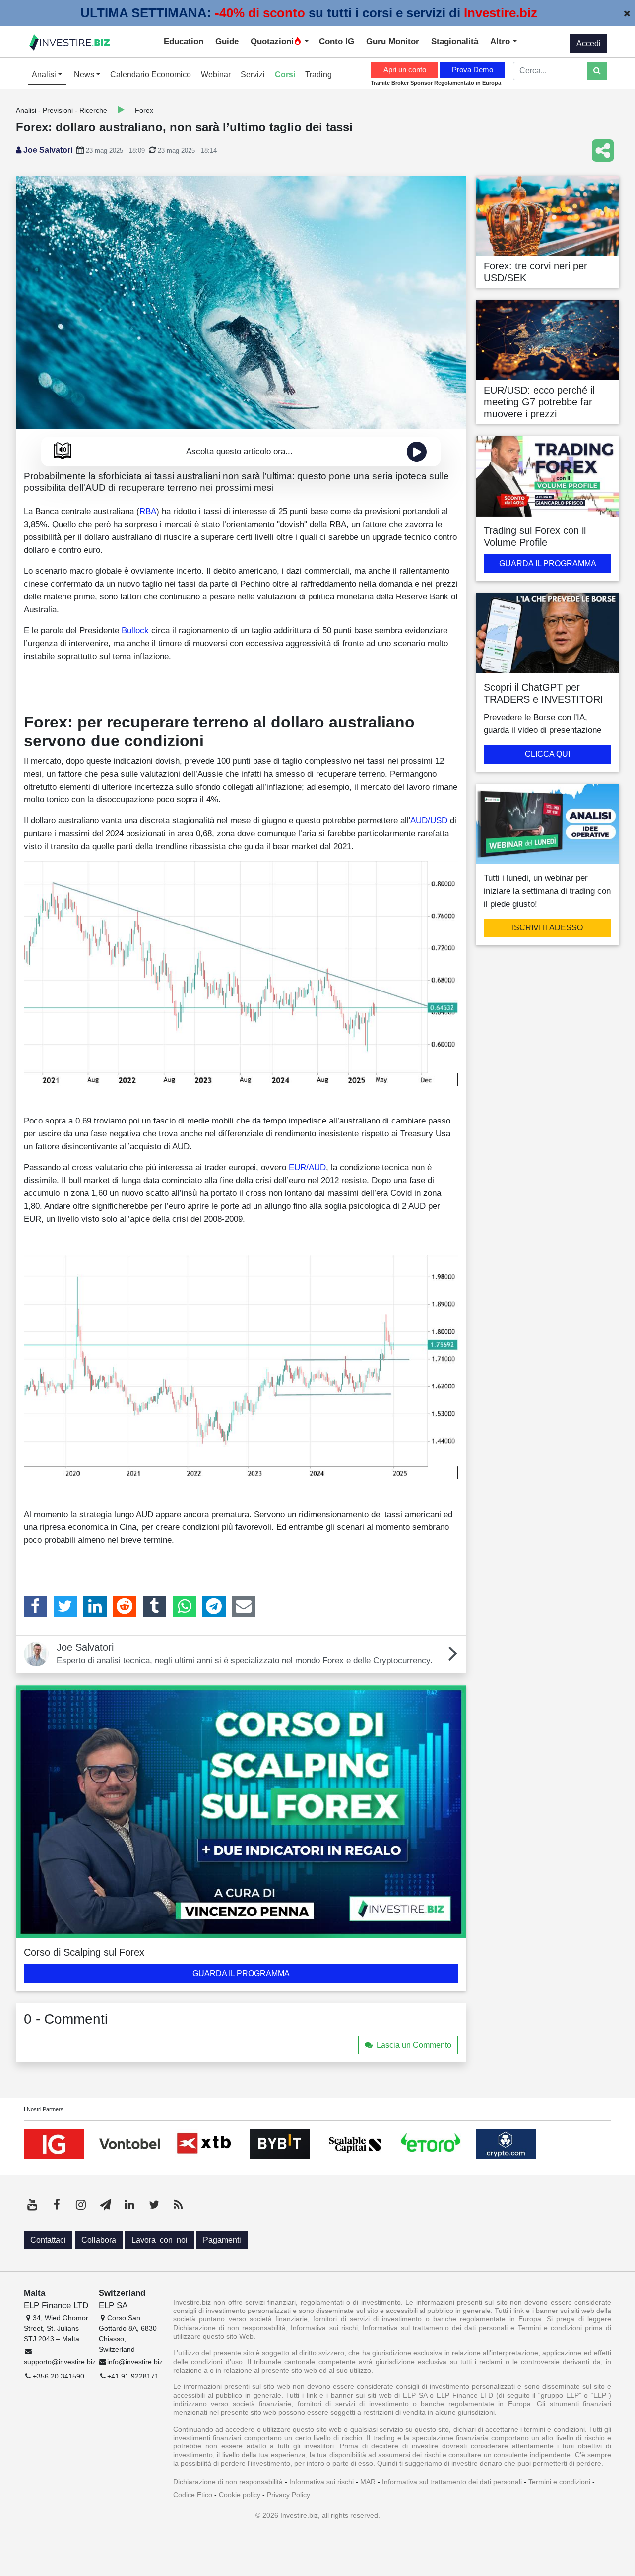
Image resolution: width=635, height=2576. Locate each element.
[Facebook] (35, 1607)
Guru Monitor (393, 41)
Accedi (589, 43)
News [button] (85, 75)
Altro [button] (501, 41)
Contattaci (48, 2240)
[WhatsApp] (184, 1607)
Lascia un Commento (414, 2045)
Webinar (216, 75)
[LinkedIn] (95, 1607)
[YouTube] (32, 2205)
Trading (318, 75)
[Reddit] (125, 1607)
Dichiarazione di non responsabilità (228, 2482)
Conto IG (337, 41)
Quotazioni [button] (272, 41)
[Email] (244, 1607)
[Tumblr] (155, 1607)
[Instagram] (81, 2205)
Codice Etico (193, 2495)
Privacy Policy (288, 2495)
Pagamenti (222, 2240)
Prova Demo (473, 70)
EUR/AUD (307, 1167)
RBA (148, 511)
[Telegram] (214, 1607)
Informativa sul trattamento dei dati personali (452, 2482)
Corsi (285, 75)
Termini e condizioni (559, 2482)
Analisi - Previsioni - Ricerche (62, 110)
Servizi (253, 75)
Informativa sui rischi (321, 2482)
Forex (144, 110)
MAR (368, 2482)
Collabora (99, 2240)
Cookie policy (240, 2495)
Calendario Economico (151, 75)
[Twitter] (65, 1607)
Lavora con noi (159, 2240)
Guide (227, 41)
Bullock (135, 630)
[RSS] (178, 2205)
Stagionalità (455, 41)
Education (184, 41)
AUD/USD (429, 820)
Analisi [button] (45, 75)
